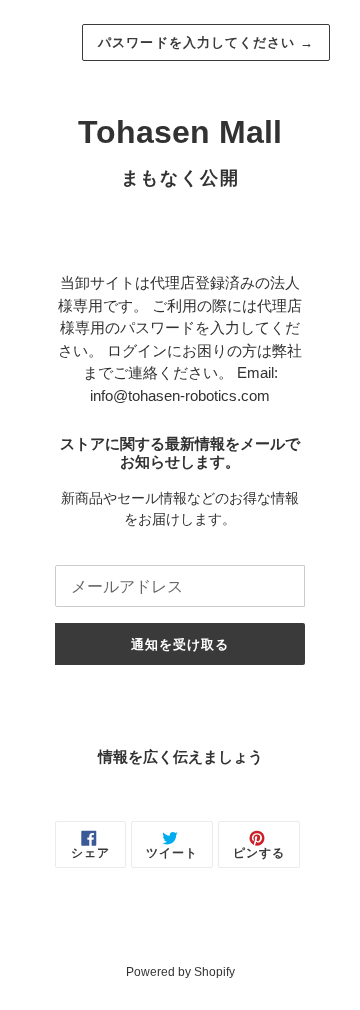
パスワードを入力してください (206, 42)
